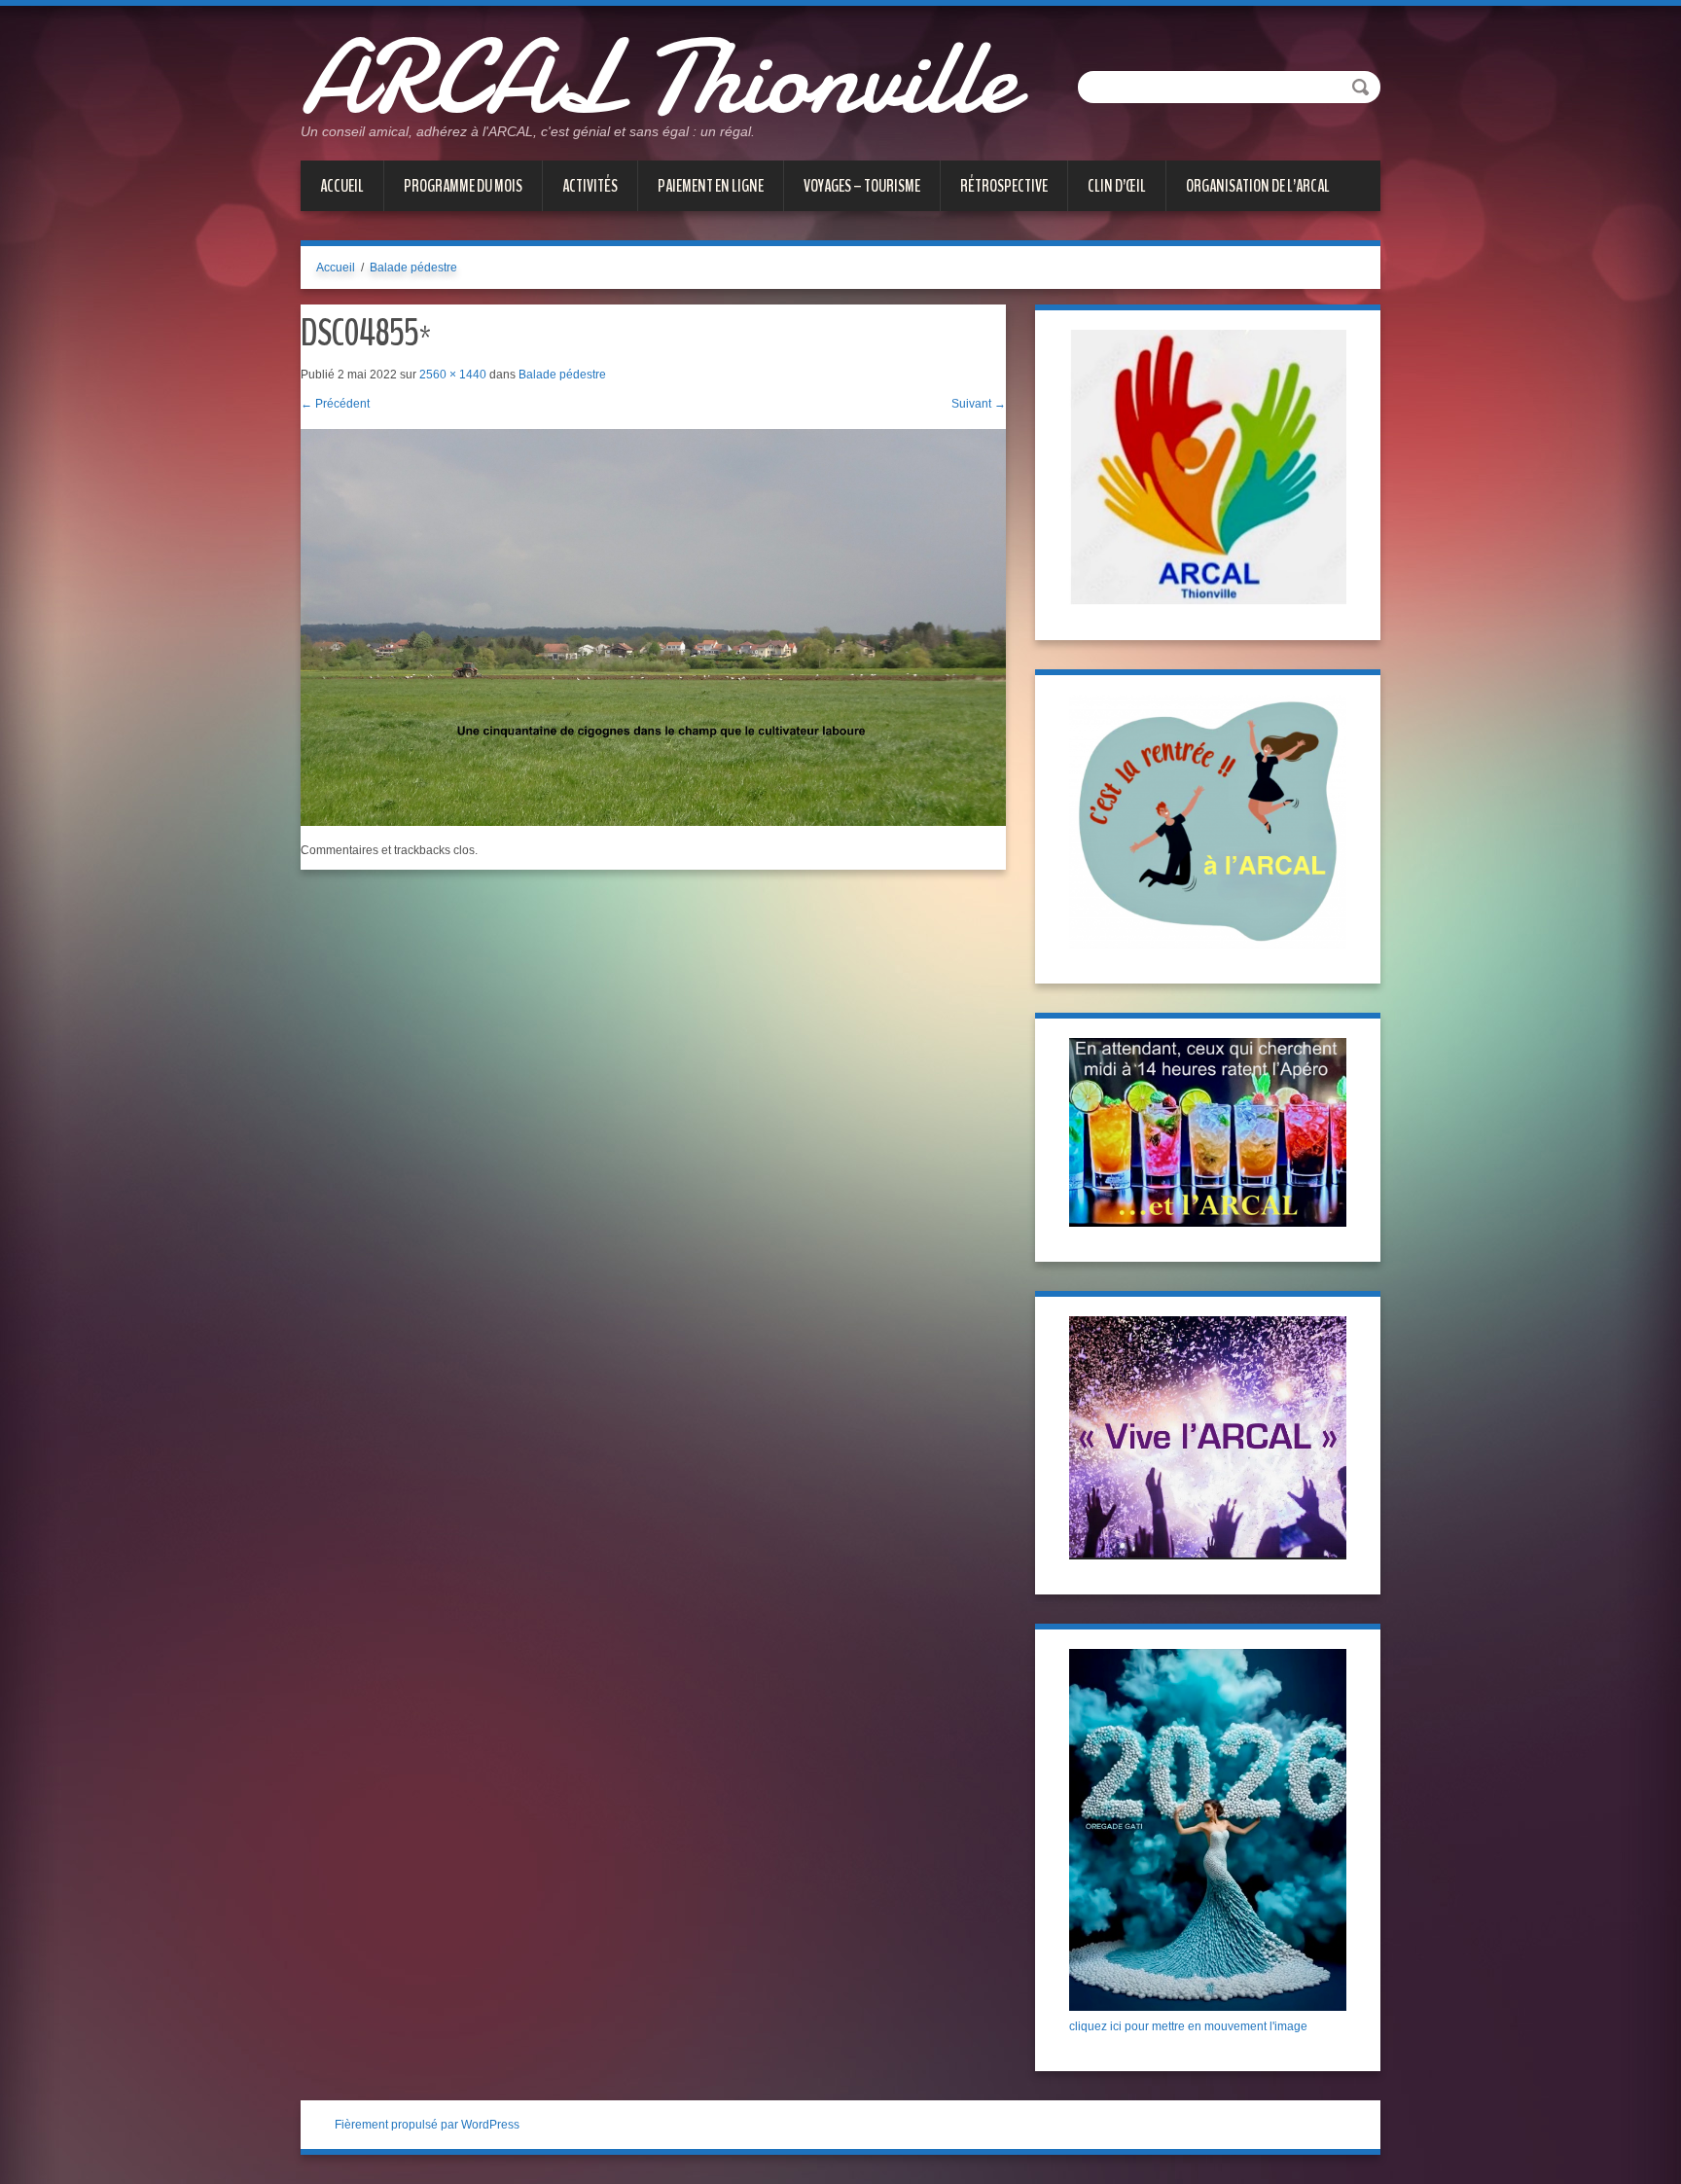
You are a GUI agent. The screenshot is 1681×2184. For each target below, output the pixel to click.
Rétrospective (1004, 186)
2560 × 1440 (453, 375)
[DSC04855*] (653, 627)
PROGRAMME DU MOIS (463, 186)
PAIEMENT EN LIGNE (711, 186)
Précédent (335, 404)
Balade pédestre (413, 268)
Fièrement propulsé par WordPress (427, 2125)
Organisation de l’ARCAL (1258, 186)
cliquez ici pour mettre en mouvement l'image (1188, 2026)
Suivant (979, 404)
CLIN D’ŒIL (1117, 186)
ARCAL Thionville (658, 78)
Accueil (342, 186)
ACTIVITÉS (590, 186)
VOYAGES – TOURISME (862, 186)
